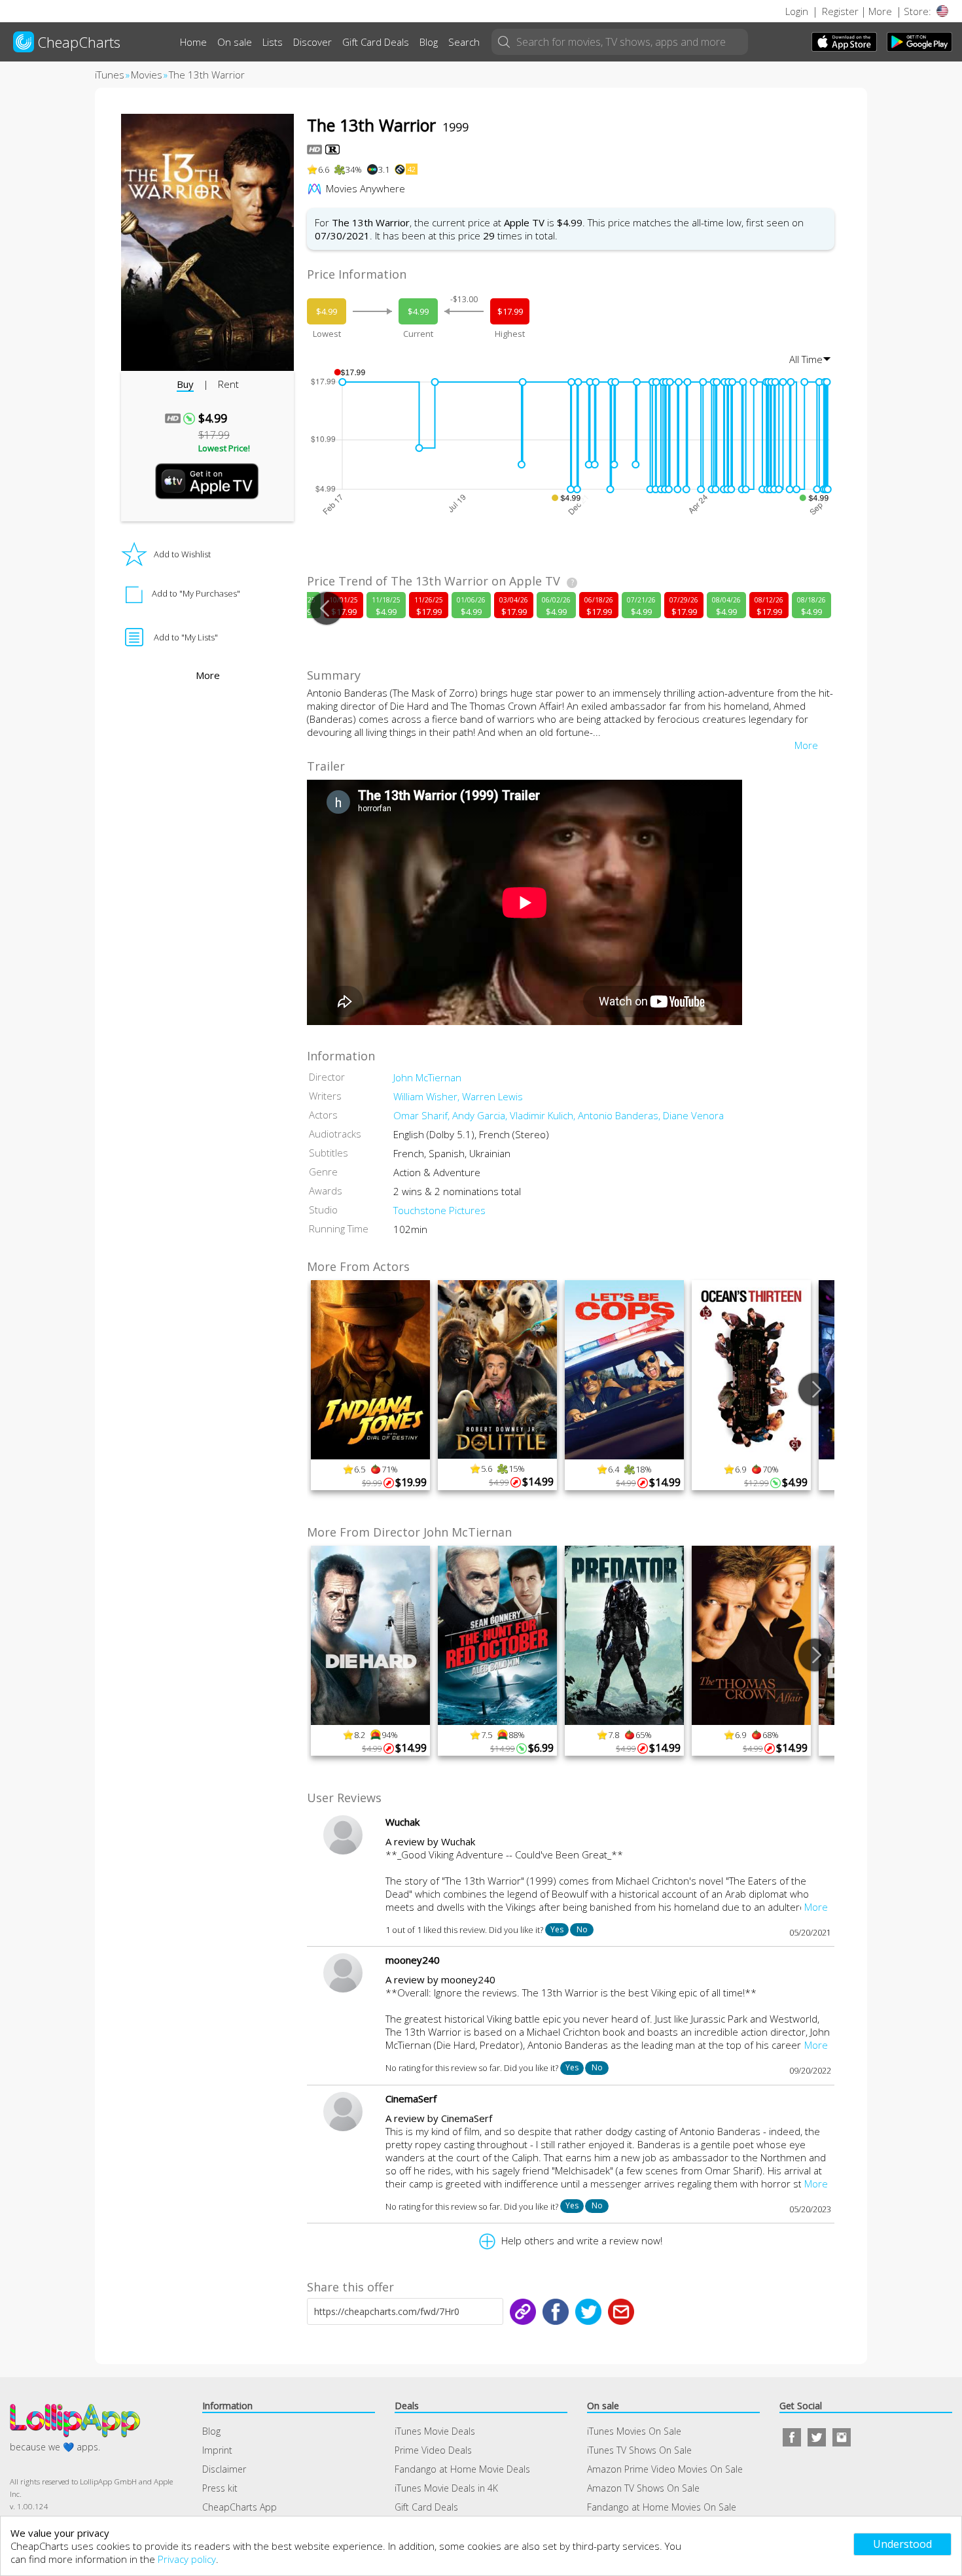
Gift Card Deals (376, 42)
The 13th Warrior (207, 75)
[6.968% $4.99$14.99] (751, 1550)
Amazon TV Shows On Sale (643, 2488)
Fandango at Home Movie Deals (462, 2469)
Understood (902, 2544)
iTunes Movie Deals (435, 2431)
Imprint (217, 2450)
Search (464, 42)
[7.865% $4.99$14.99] (624, 1550)
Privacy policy (187, 2559)
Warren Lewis (492, 1096)
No (582, 1929)
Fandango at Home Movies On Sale (662, 2507)
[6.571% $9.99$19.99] (370, 1284)
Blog (429, 42)
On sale (235, 42)
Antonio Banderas (620, 1115)
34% (354, 169)
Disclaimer (224, 2469)
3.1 (384, 169)
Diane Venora (693, 1115)
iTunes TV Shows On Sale (639, 2450)
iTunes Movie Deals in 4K (446, 2488)
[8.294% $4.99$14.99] (370, 1550)
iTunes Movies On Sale (634, 2431)
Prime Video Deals (433, 2450)
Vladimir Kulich (544, 1115)
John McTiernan (427, 1077)
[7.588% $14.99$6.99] (497, 1550)
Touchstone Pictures (439, 1210)
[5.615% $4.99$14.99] (497, 1284)
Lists (273, 42)
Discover (312, 42)
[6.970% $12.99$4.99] (751, 1284)
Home (193, 42)
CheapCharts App (240, 2507)
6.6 (324, 169)
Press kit (220, 2488)
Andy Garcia (481, 1115)
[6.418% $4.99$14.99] (624, 1284)
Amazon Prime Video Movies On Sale (665, 2469)
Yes (557, 1929)
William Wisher (428, 1096)
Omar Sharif (423, 1115)
